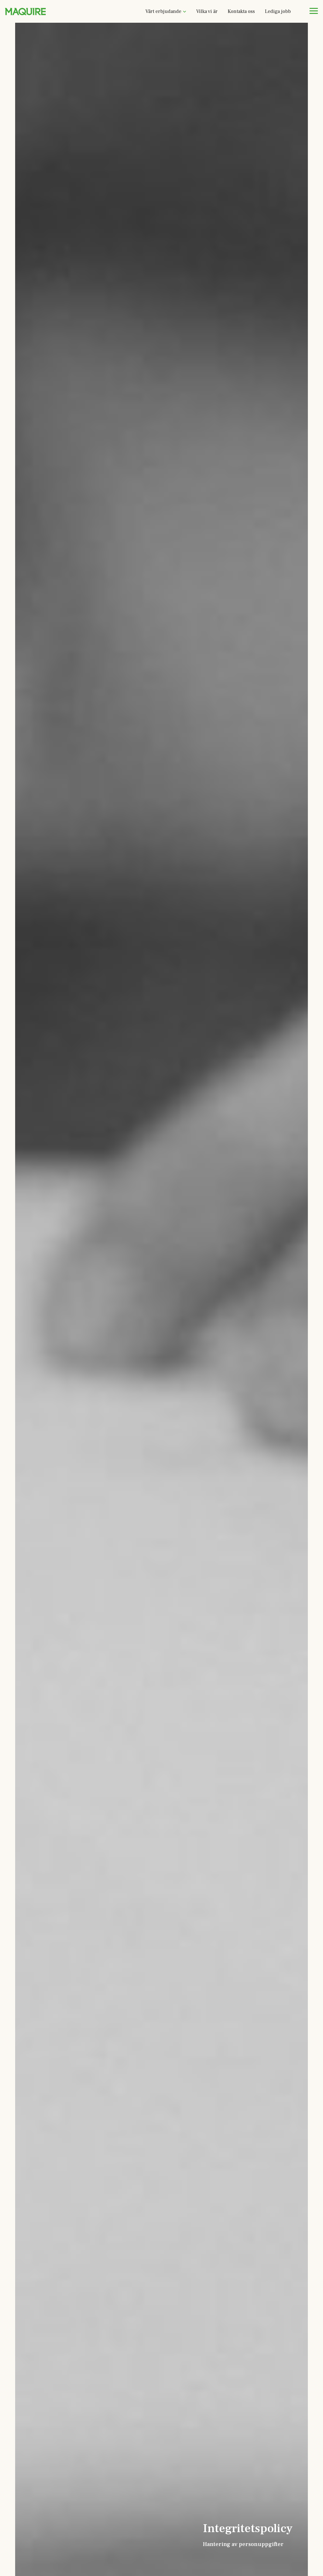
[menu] (314, 11)
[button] (166, 11)
